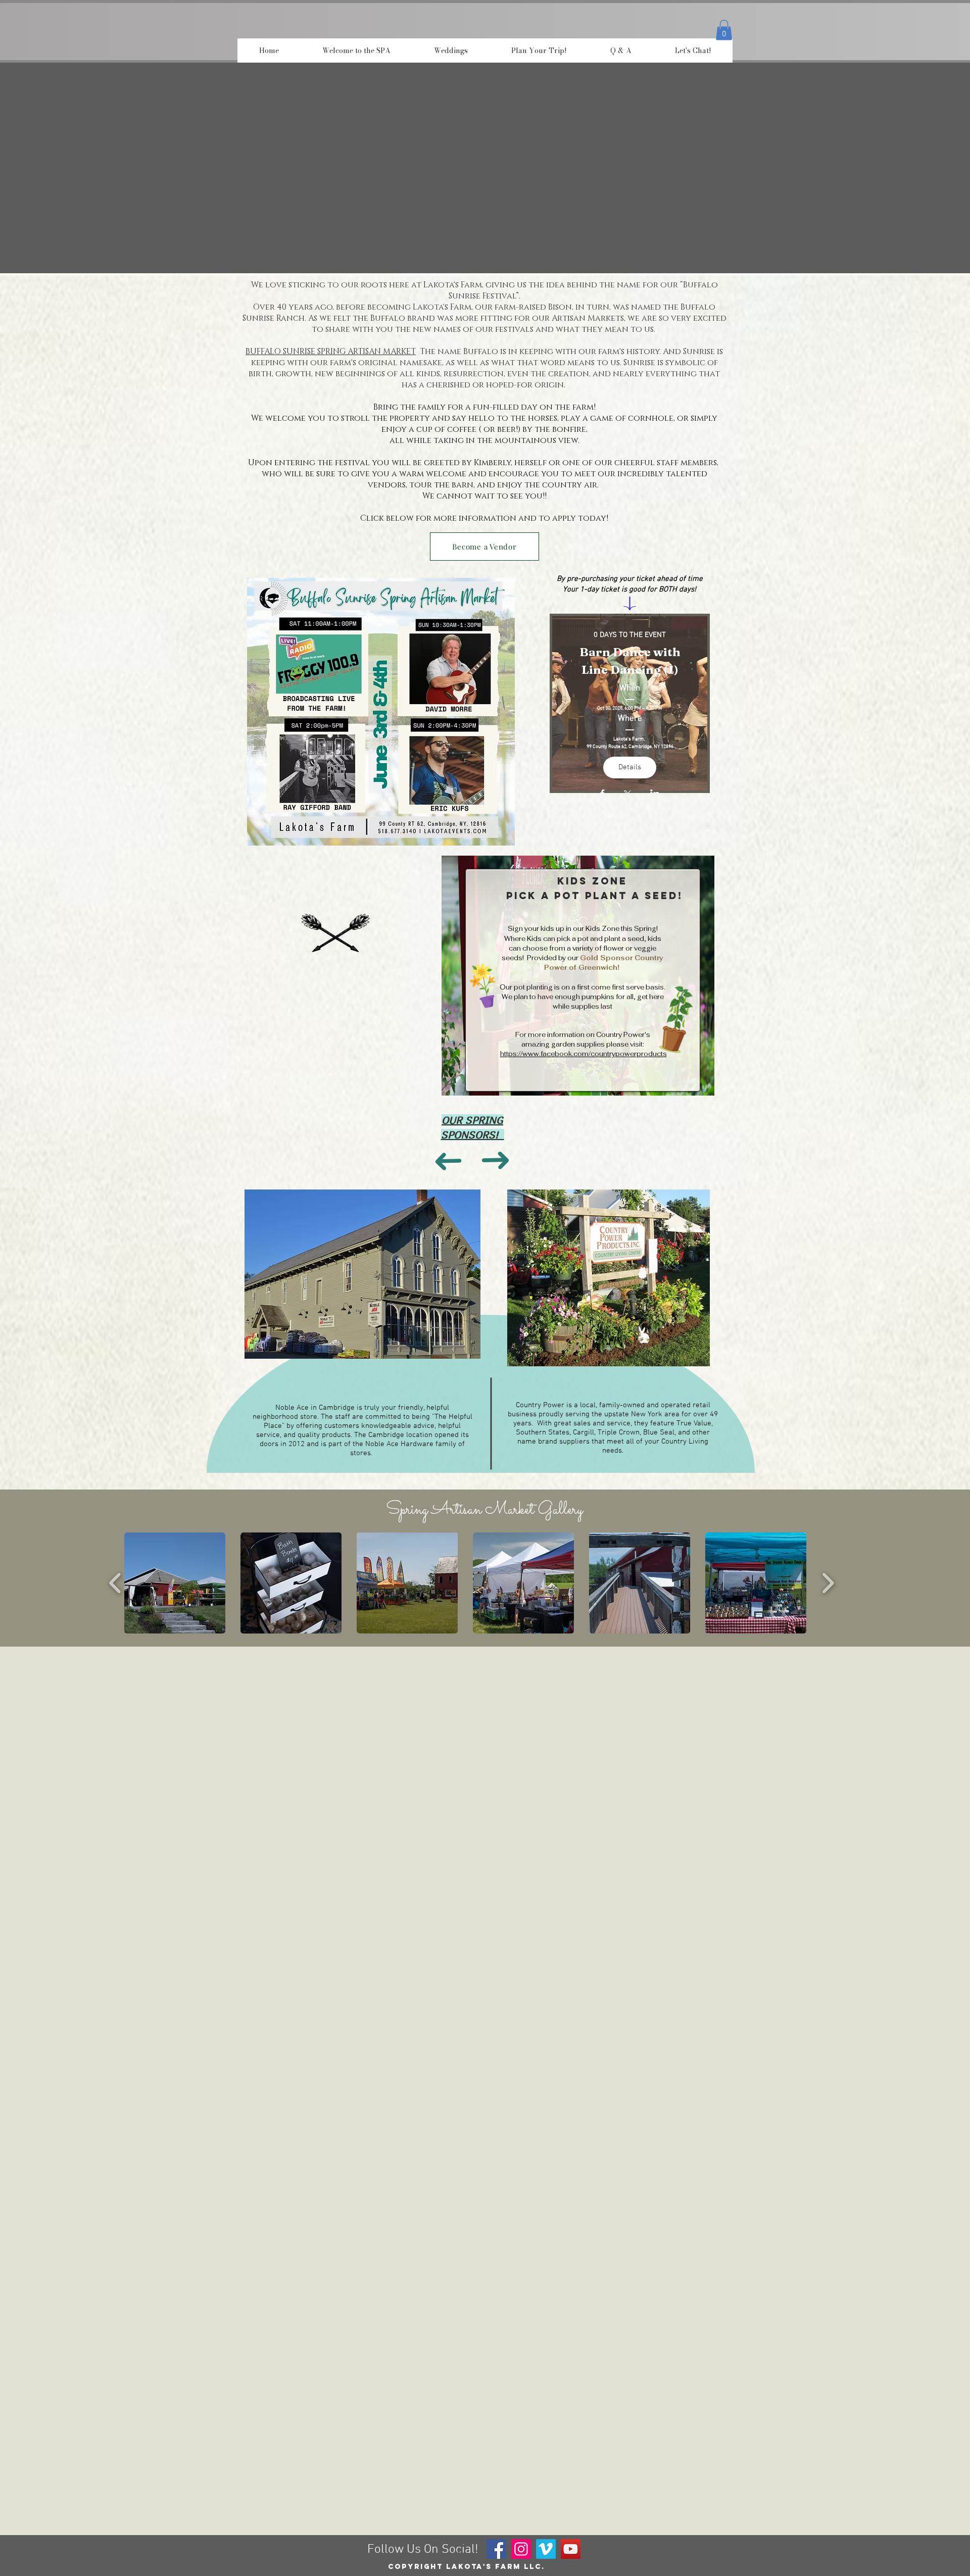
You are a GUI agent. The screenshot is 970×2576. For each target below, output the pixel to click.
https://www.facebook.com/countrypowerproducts (584, 1054)
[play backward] (115, 1583)
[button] (724, 30)
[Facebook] (496, 2549)
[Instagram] (521, 2549)
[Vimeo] (546, 2549)
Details (630, 767)
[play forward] (828, 1583)
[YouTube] (571, 2549)
